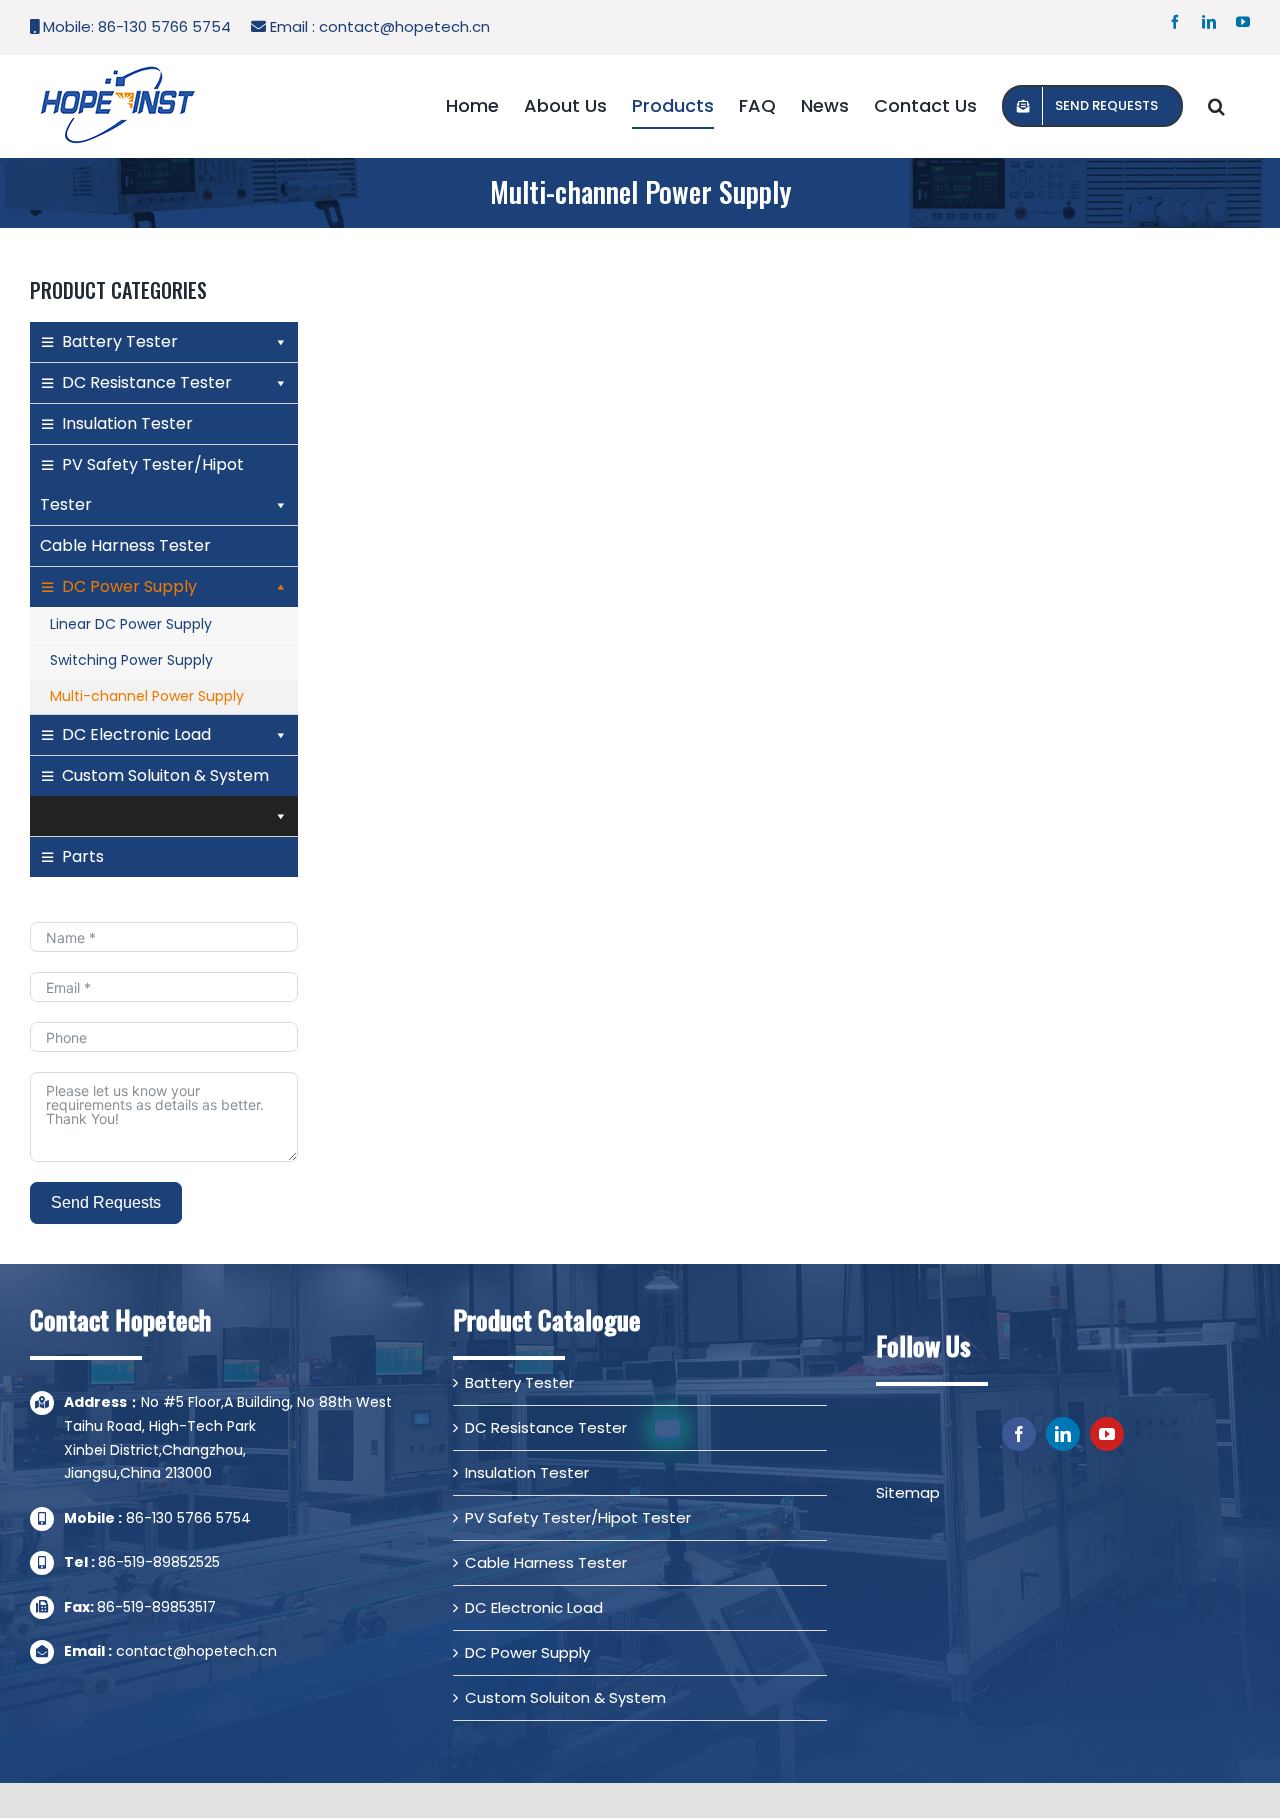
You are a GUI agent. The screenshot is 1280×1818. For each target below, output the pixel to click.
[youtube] (1107, 1434)
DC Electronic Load (136, 734)
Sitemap (908, 1492)
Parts (83, 856)
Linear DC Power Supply (131, 624)
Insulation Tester (127, 423)
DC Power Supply (129, 586)
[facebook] (1019, 1434)
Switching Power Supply (131, 660)
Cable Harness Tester (125, 545)
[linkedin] (1063, 1434)
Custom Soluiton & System (165, 775)
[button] (1216, 106)
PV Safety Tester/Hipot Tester (142, 484)
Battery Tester (120, 341)
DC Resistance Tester (147, 382)
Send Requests (106, 1202)
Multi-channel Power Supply (147, 696)
